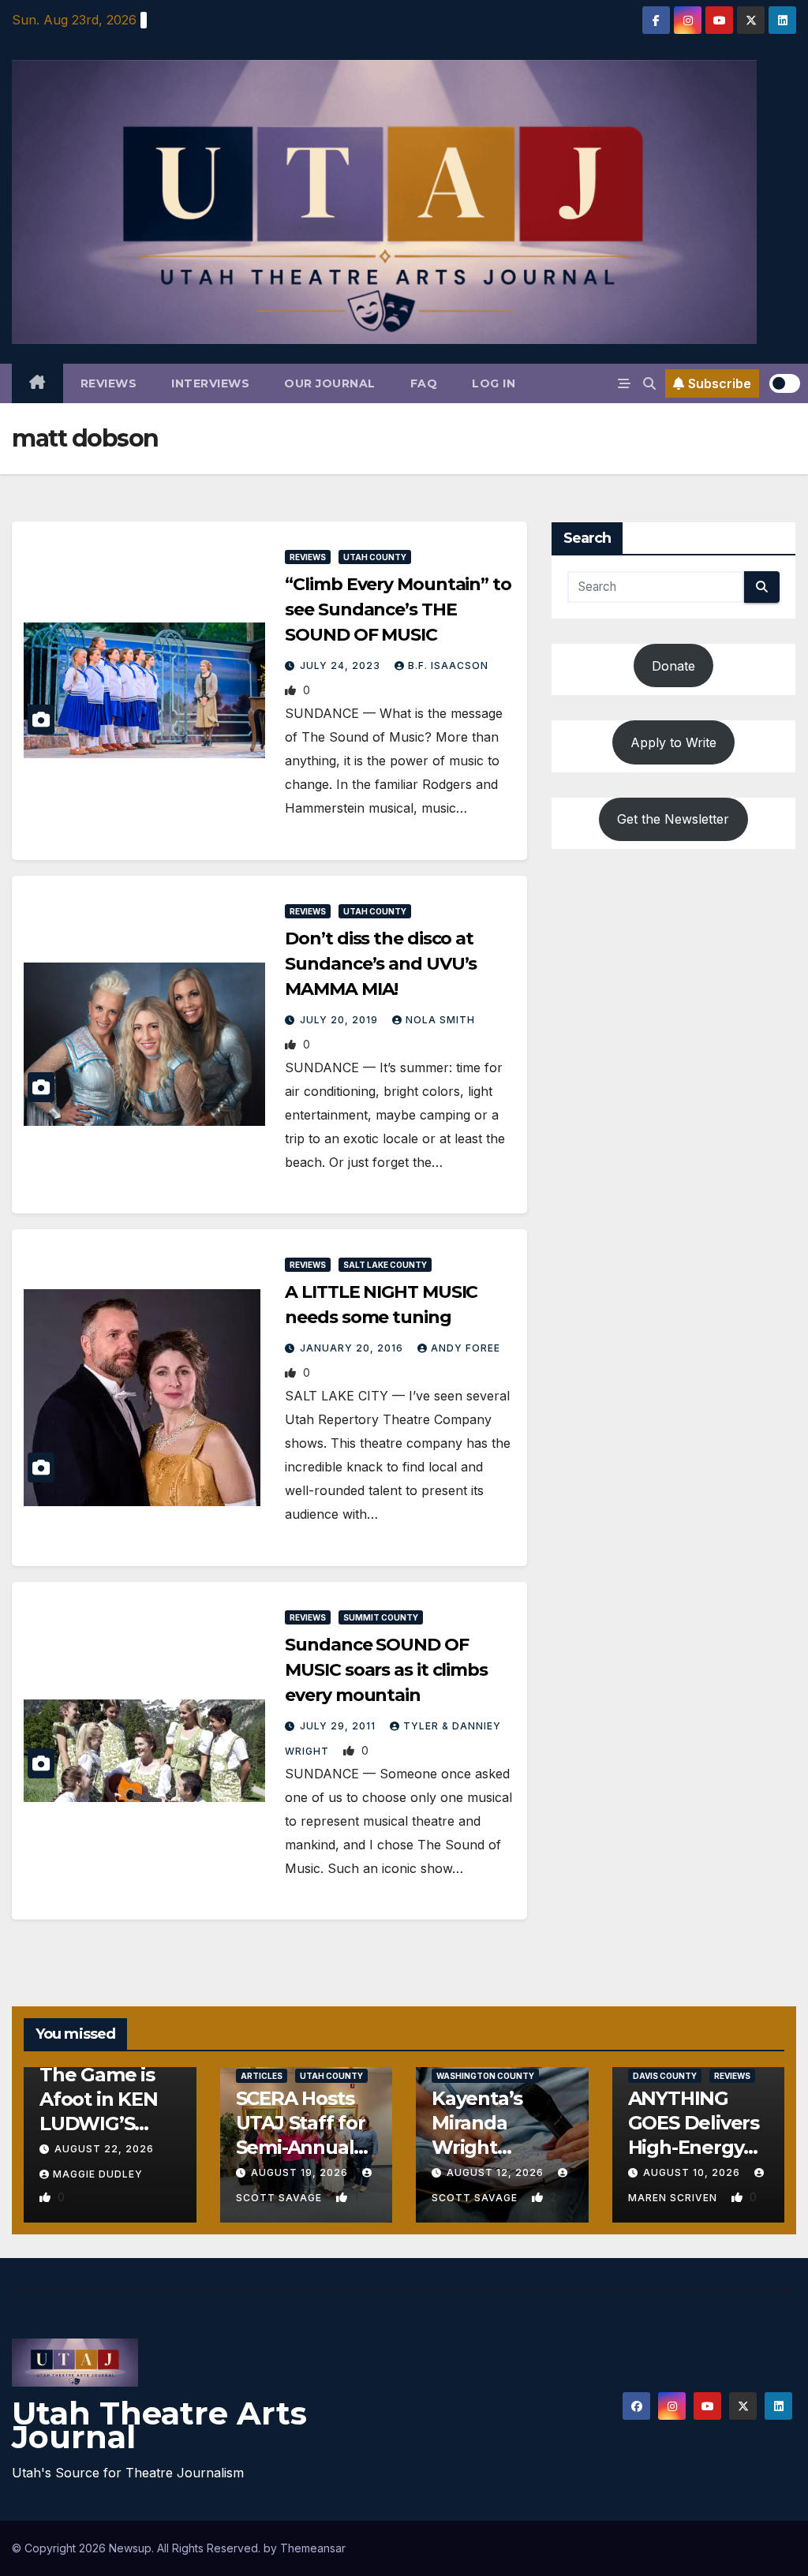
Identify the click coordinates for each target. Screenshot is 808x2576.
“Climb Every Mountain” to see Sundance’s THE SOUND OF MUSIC (398, 609)
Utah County (375, 557)
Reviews (109, 383)
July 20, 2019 (340, 1020)
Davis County (665, 2076)
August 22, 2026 (104, 2149)
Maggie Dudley (98, 2174)
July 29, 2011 (339, 1726)
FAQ (424, 383)
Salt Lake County (385, 1265)
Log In (494, 383)
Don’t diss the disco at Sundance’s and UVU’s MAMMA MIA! (381, 964)
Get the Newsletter (673, 819)
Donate (673, 666)
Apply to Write (673, 742)
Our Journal (330, 383)
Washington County (485, 2076)
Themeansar (313, 2548)
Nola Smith (440, 1020)
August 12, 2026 (497, 2172)
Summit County (381, 1617)
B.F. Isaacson (448, 665)
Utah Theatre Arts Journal (159, 2425)
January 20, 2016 (353, 1348)
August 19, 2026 (301, 2172)
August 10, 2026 (693, 2172)
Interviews (210, 383)
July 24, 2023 (342, 665)
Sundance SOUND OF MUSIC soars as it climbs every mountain (386, 1670)
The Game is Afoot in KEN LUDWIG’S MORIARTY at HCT (102, 2124)
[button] (649, 383)
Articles (262, 2076)
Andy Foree (466, 1348)
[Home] (37, 383)
